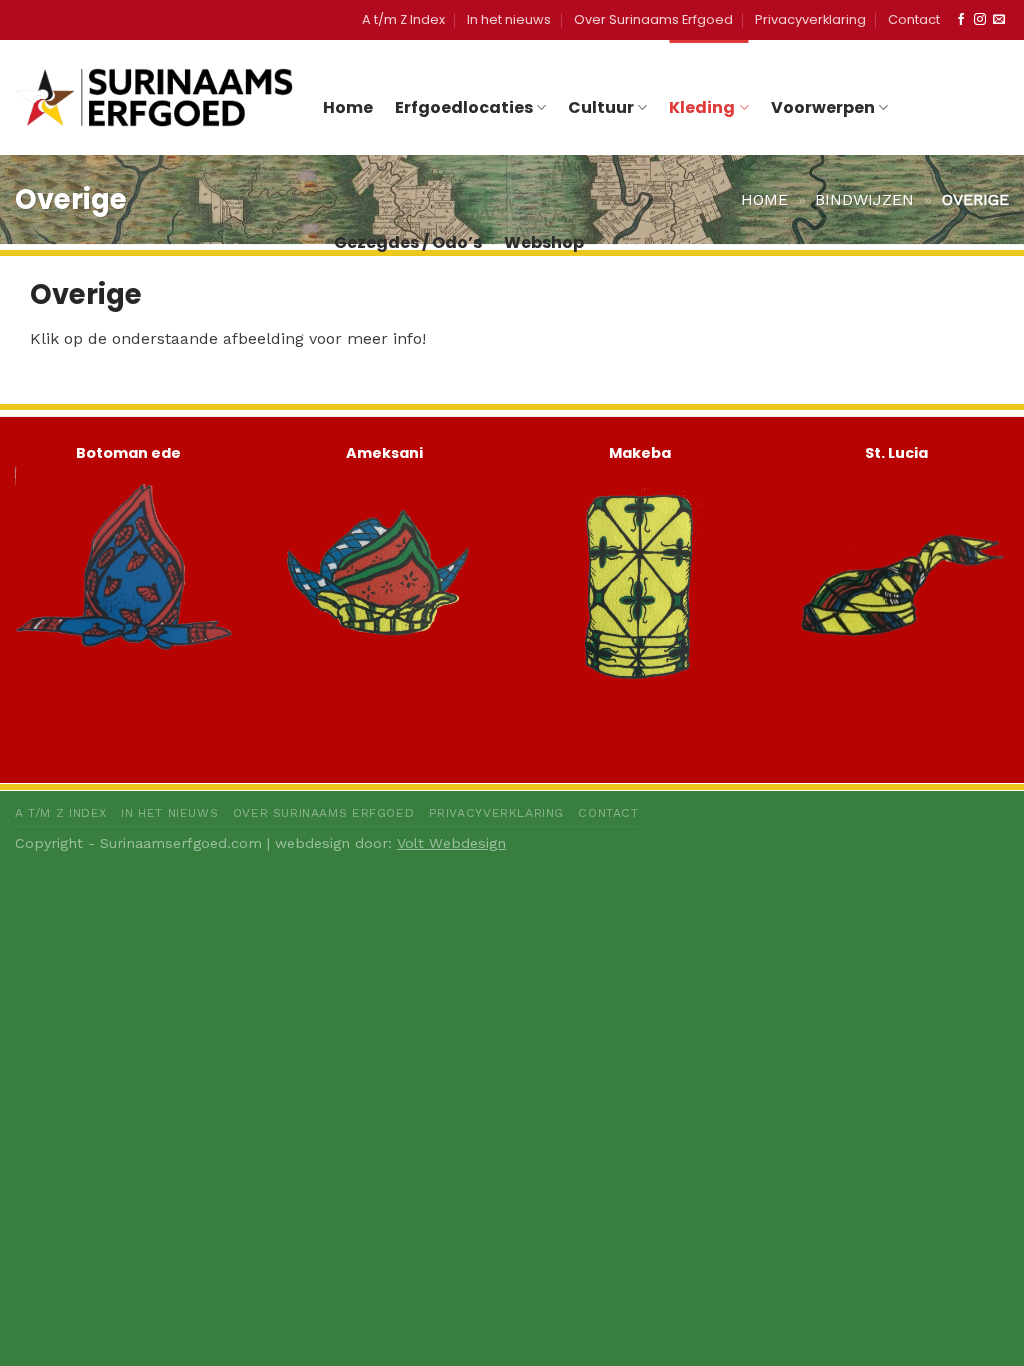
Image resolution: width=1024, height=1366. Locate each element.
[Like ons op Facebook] (961, 20)
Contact (914, 19)
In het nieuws (509, 19)
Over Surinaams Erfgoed (653, 19)
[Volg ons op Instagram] (980, 20)
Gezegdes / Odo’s (408, 242)
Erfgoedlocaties (464, 107)
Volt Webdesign (451, 843)
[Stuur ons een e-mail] (999, 20)
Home (348, 107)
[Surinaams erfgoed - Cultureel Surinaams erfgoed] (154, 97)
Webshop (544, 242)
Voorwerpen (823, 107)
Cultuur (601, 107)
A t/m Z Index (403, 19)
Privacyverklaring (810, 19)
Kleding (702, 107)
